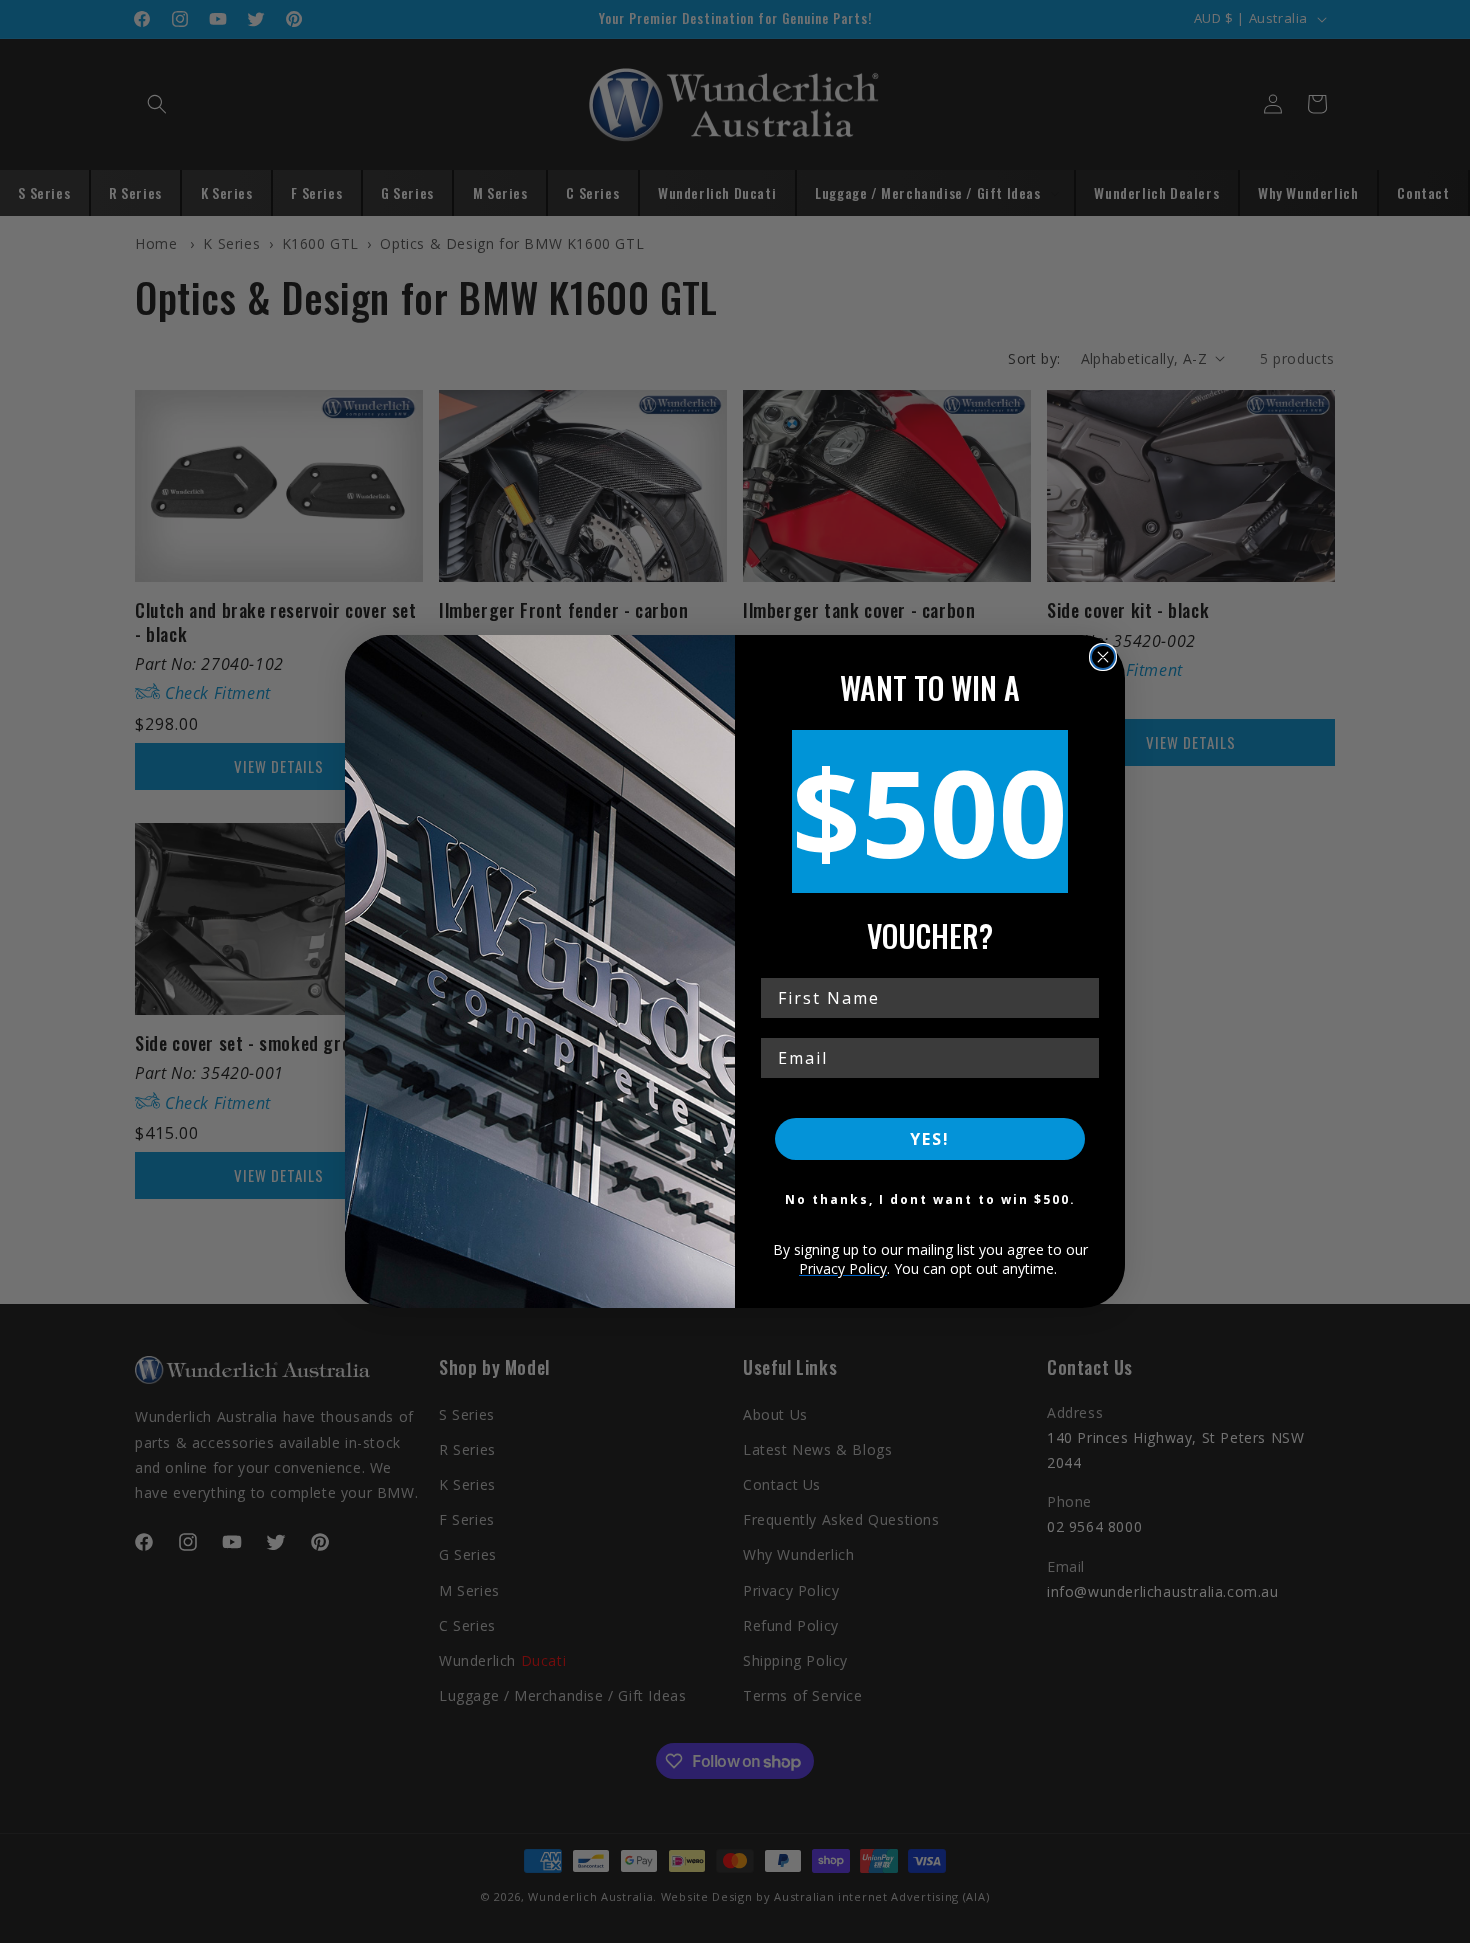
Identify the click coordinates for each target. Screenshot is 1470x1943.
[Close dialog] (1103, 657)
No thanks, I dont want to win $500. (930, 1199)
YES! (930, 1139)
